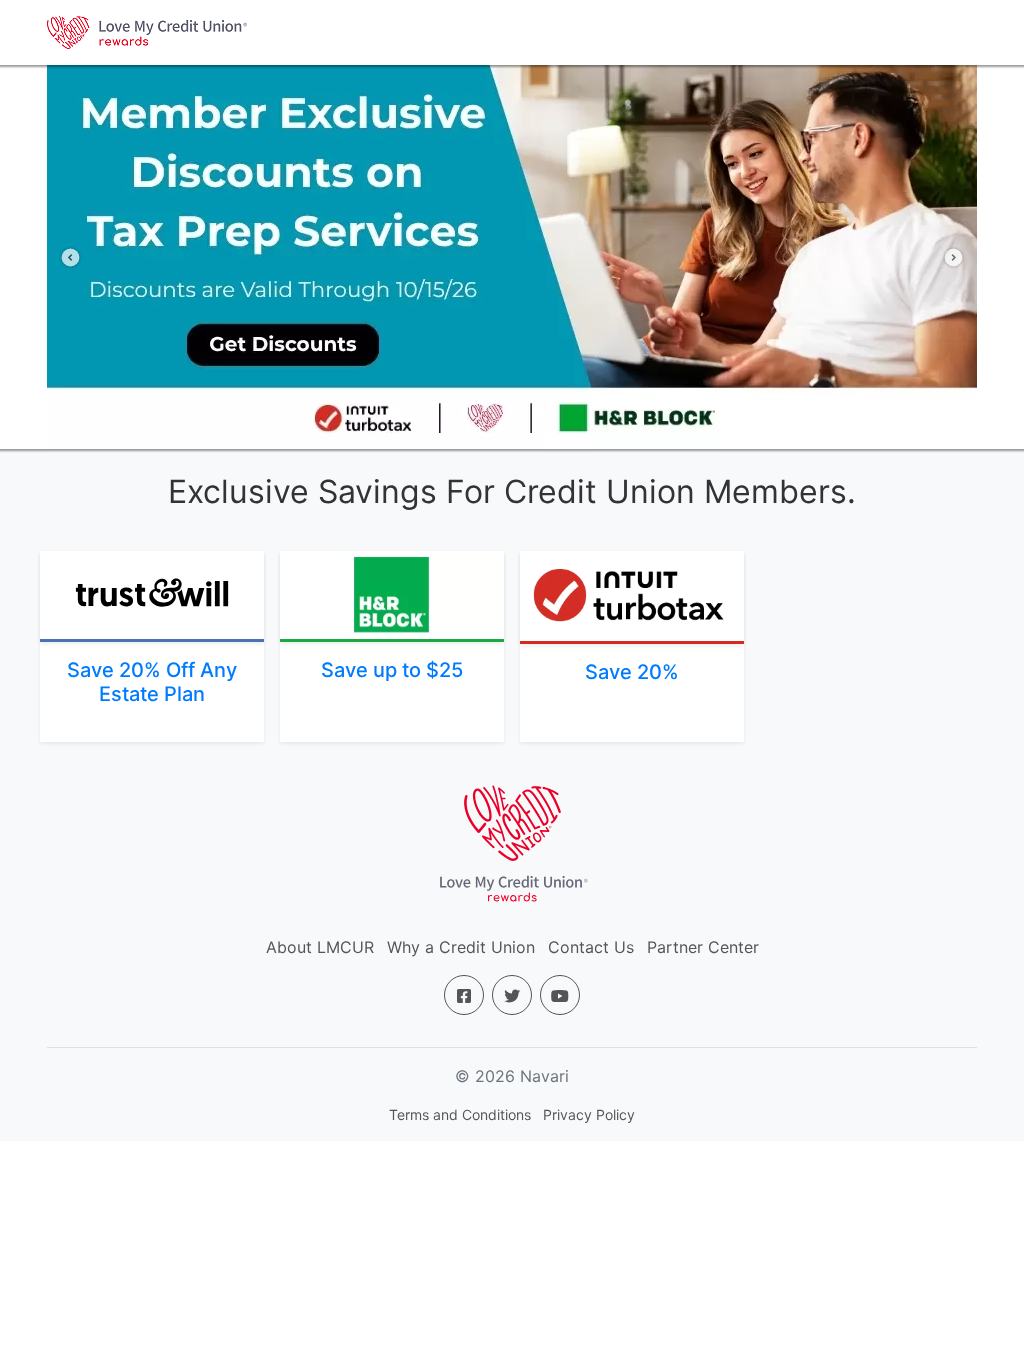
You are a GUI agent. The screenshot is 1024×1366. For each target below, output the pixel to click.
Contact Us (591, 947)
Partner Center (703, 947)
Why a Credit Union (461, 947)
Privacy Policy (589, 1114)
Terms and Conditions (460, 1114)
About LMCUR (320, 947)
